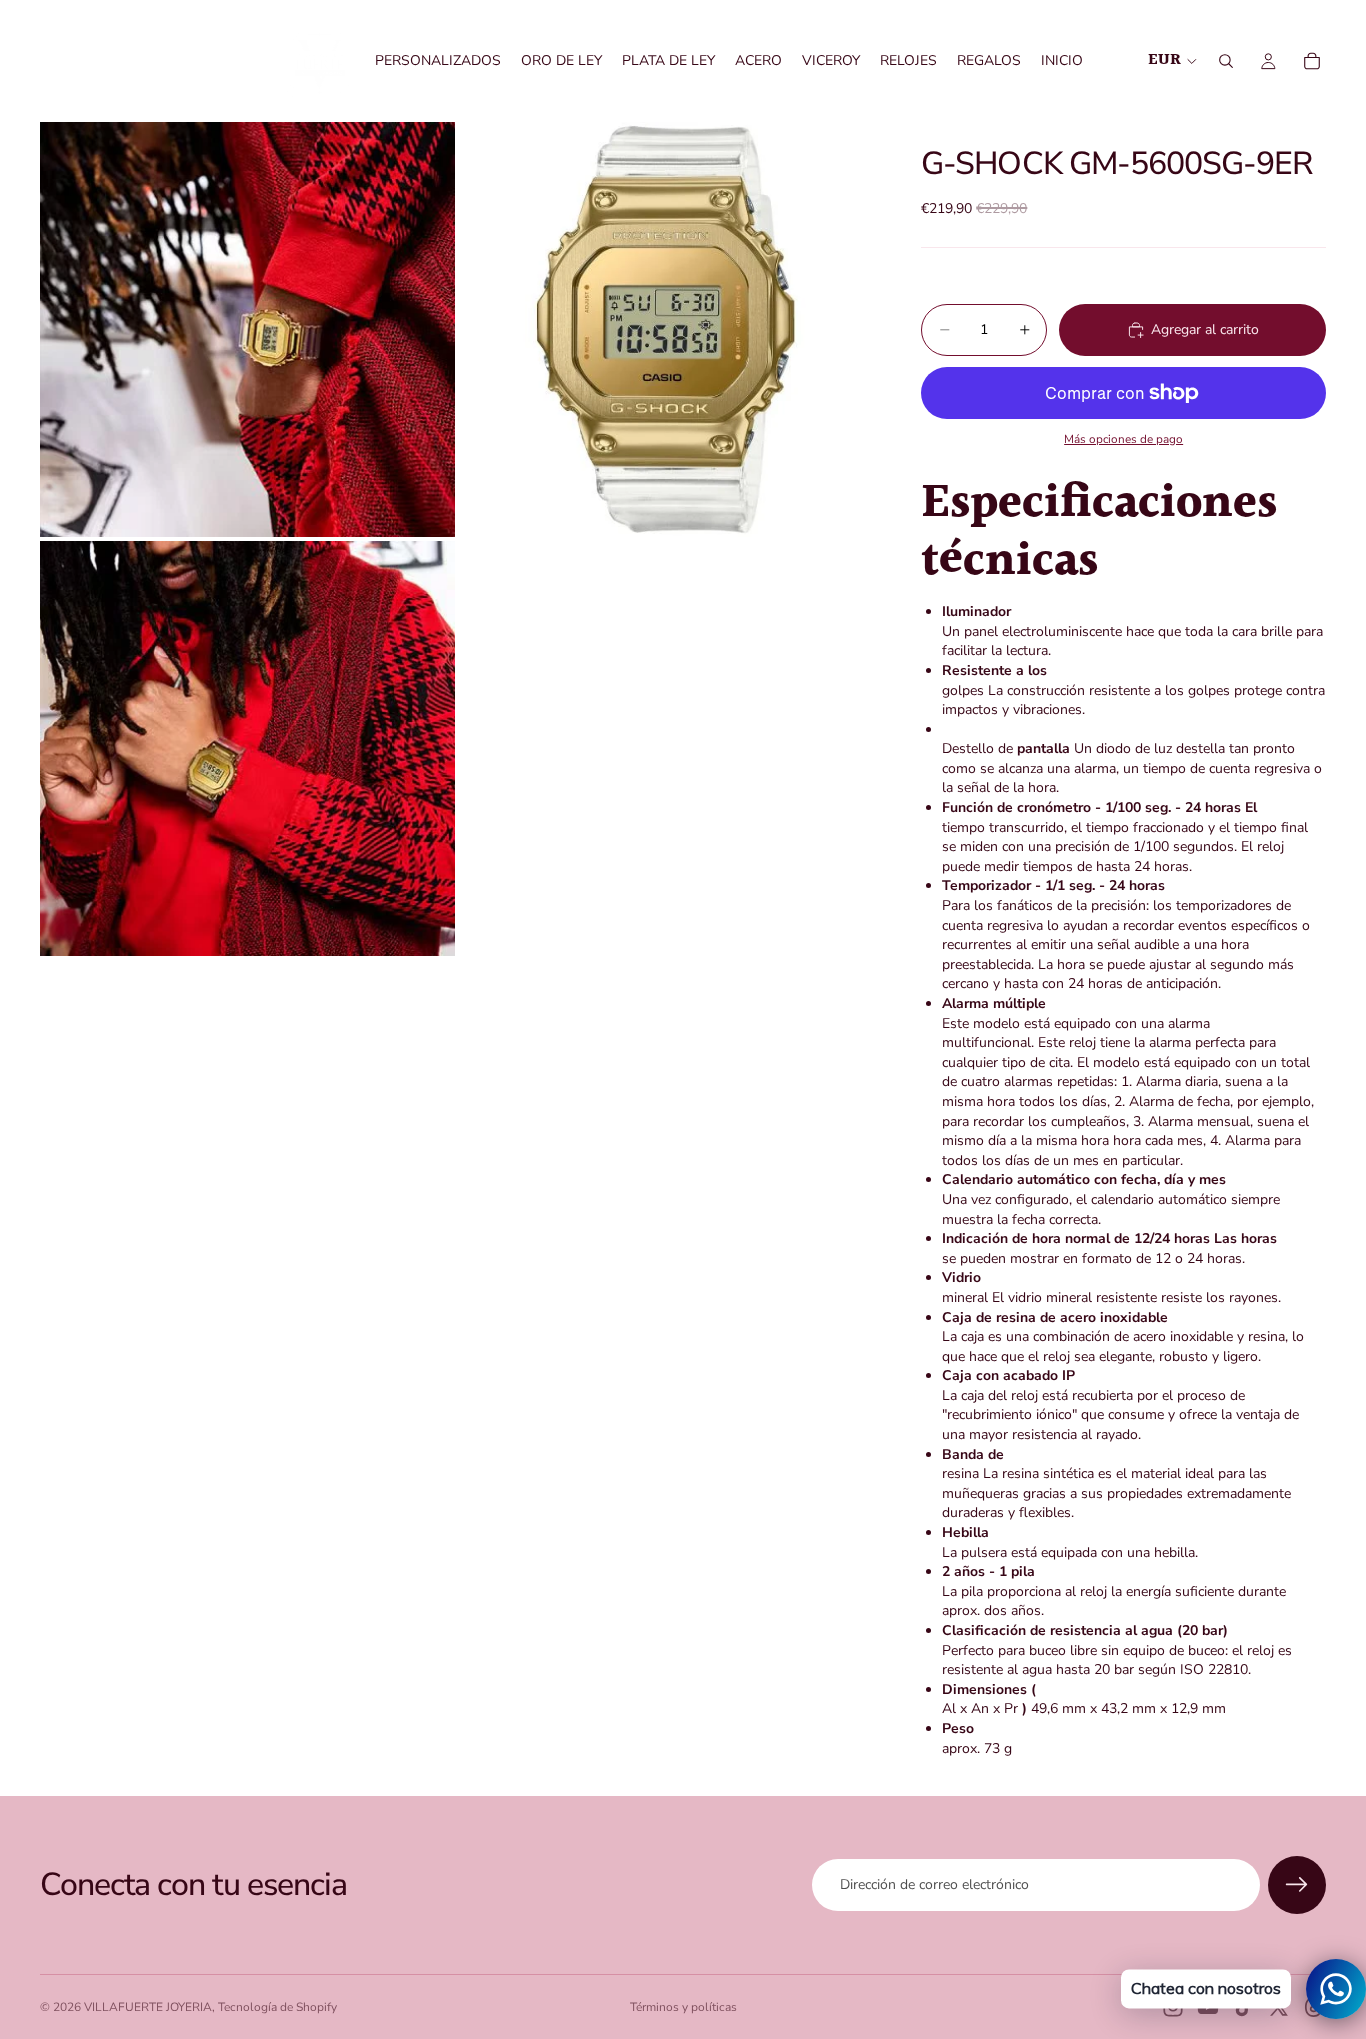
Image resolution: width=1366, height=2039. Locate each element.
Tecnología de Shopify (277, 2007)
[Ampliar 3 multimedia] (247, 748)
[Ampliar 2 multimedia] (666, 329)
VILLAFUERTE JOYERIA (148, 2007)
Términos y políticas (683, 2007)
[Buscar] (1226, 61)
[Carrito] (1312, 61)
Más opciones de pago (1123, 439)
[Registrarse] (1297, 1885)
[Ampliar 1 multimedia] (247, 329)
